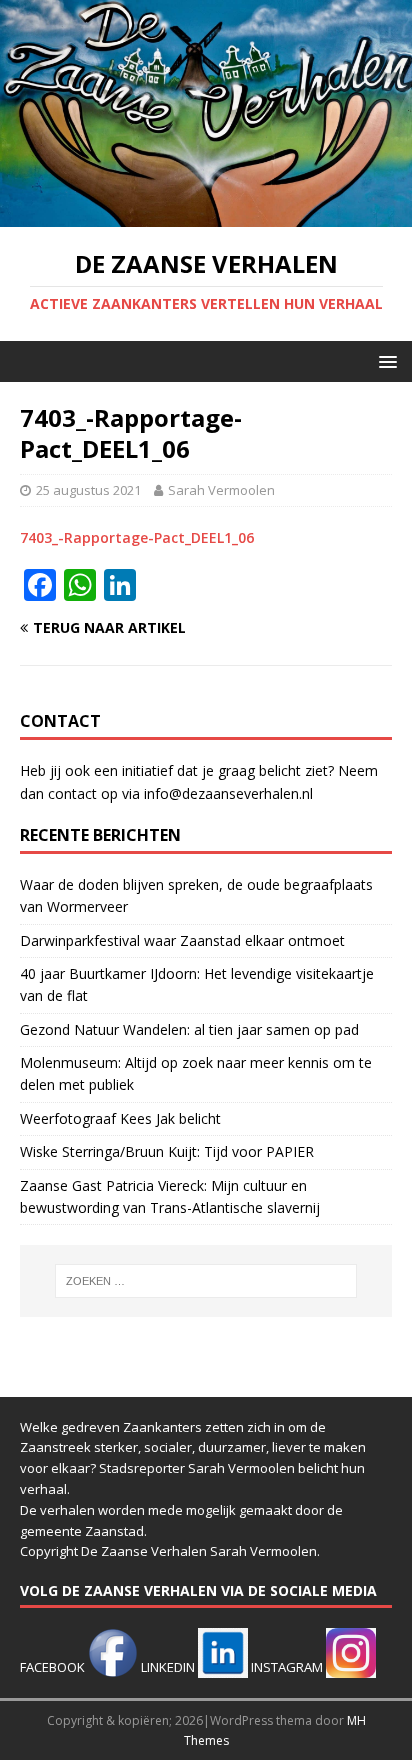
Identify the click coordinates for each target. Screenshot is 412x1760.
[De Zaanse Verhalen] (206, 215)
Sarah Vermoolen (221, 490)
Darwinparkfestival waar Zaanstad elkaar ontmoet (182, 940)
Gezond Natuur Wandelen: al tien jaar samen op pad (189, 1029)
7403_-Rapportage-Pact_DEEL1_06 (137, 537)
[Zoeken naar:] (206, 1281)
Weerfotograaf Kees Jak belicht (120, 1118)
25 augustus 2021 (88, 490)
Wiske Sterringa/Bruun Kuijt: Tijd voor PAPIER (167, 1151)
